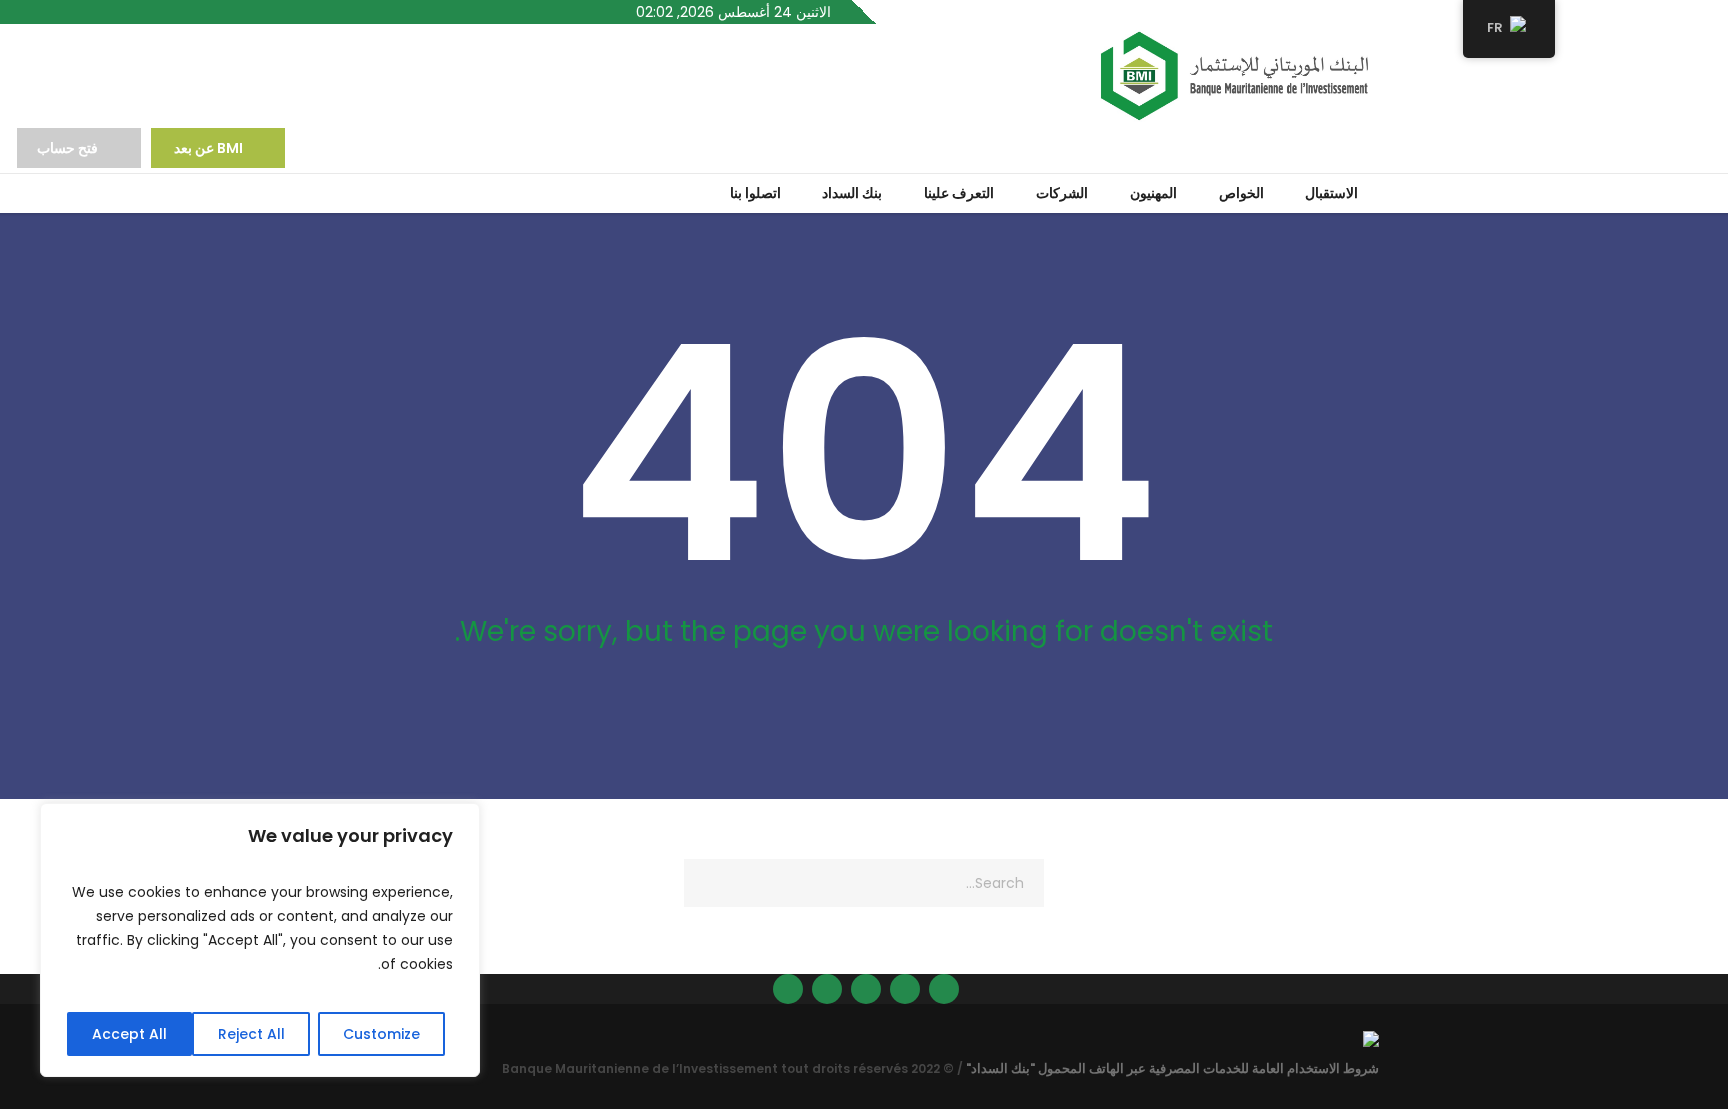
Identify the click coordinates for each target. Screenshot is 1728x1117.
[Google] (866, 989)
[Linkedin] (944, 989)
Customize (381, 1034)
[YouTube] (788, 989)
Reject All (251, 1034)
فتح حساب (67, 148)
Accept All (129, 1034)
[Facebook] (905, 989)
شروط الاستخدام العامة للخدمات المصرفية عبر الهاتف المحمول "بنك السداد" (1172, 1068)
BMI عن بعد (207, 148)
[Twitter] (827, 989)
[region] (260, 940)
